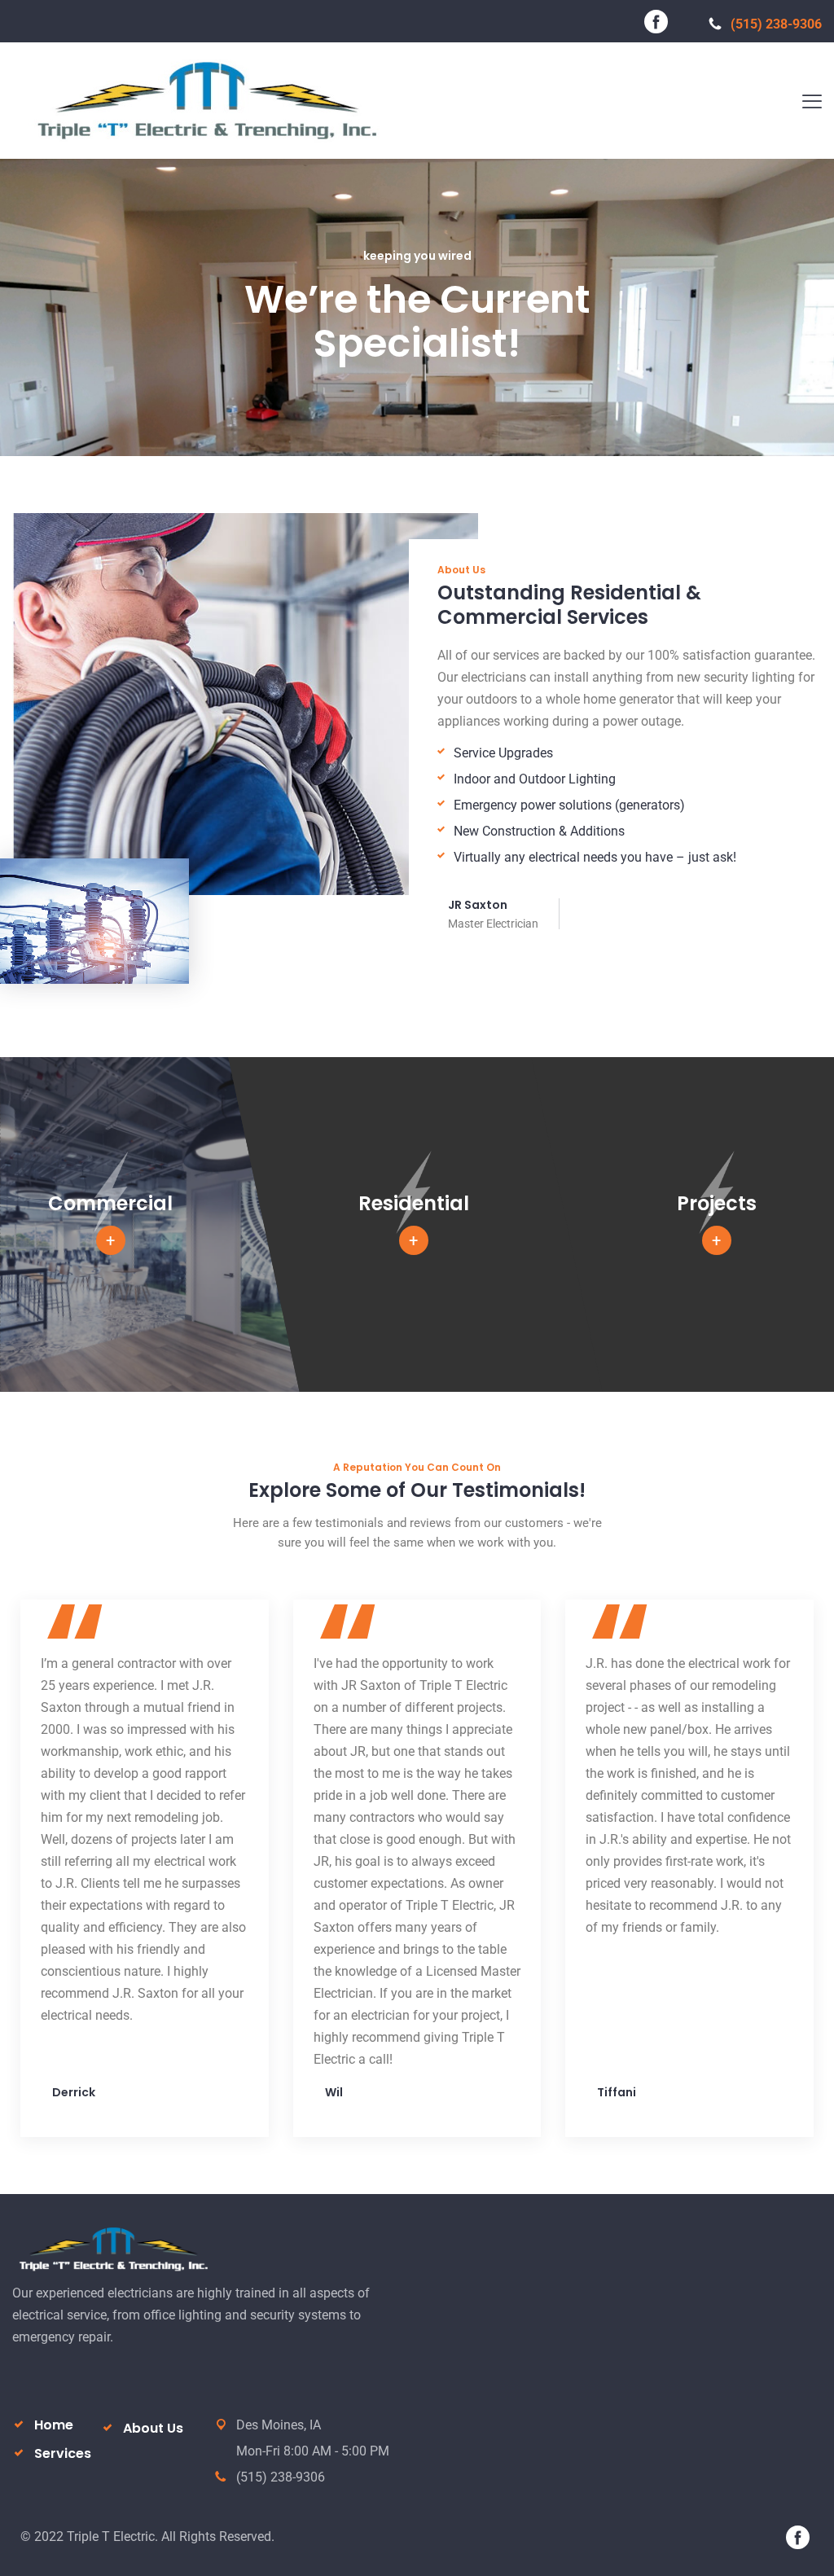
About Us (153, 2428)
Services (63, 2453)
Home (54, 2425)
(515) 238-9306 (776, 24)
